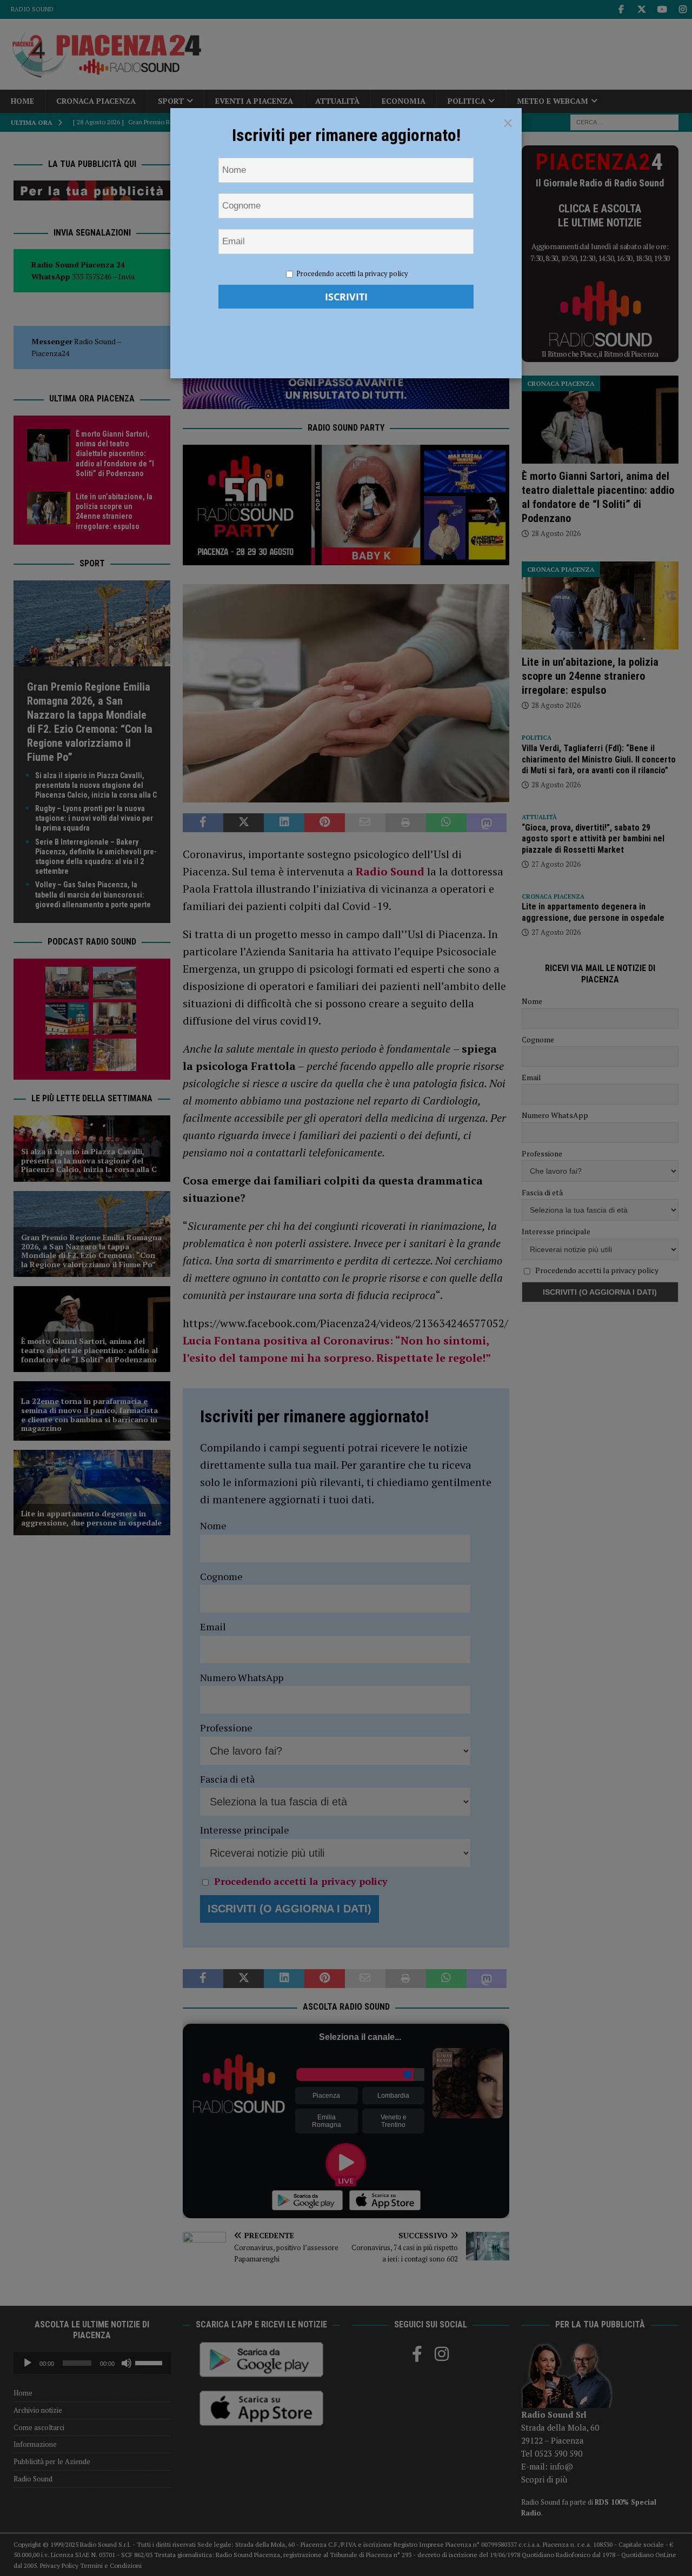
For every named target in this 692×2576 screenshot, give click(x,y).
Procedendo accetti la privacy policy (352, 273)
